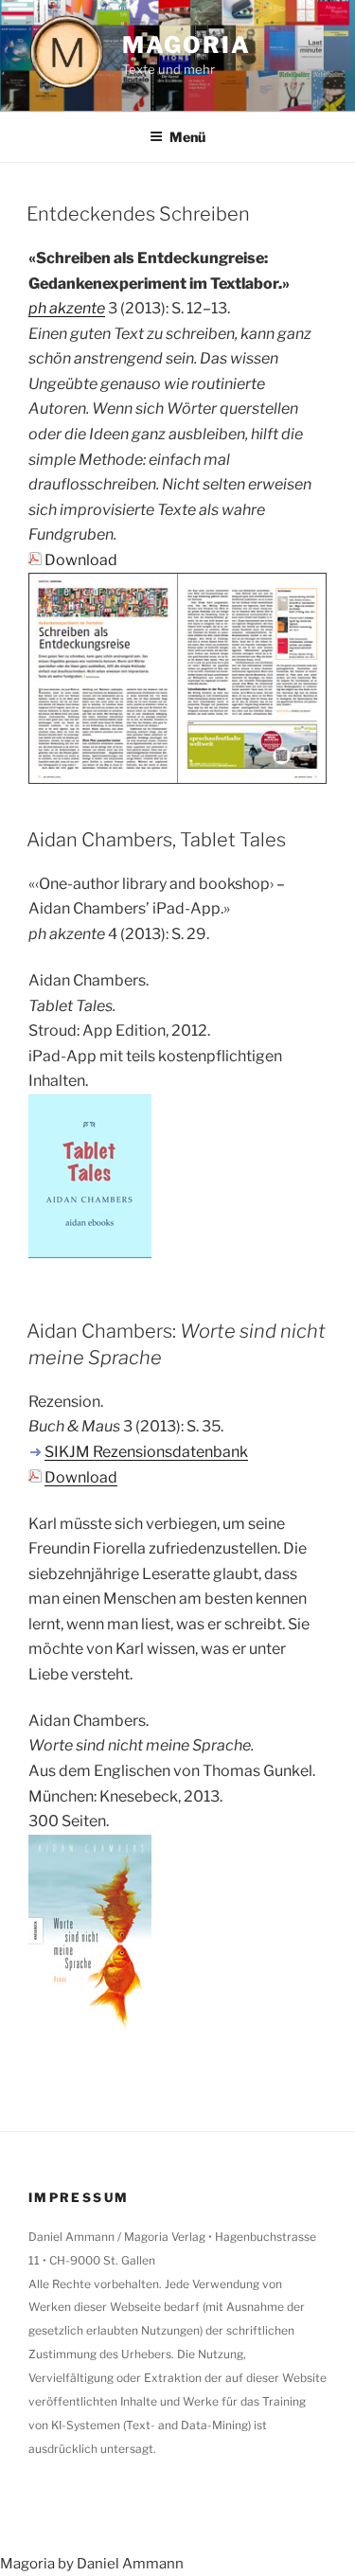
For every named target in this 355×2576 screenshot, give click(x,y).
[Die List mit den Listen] (177, 776)
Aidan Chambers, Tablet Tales (156, 840)
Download (81, 560)
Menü (187, 137)
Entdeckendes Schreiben (138, 214)
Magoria (186, 45)
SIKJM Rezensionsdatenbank (146, 1452)
